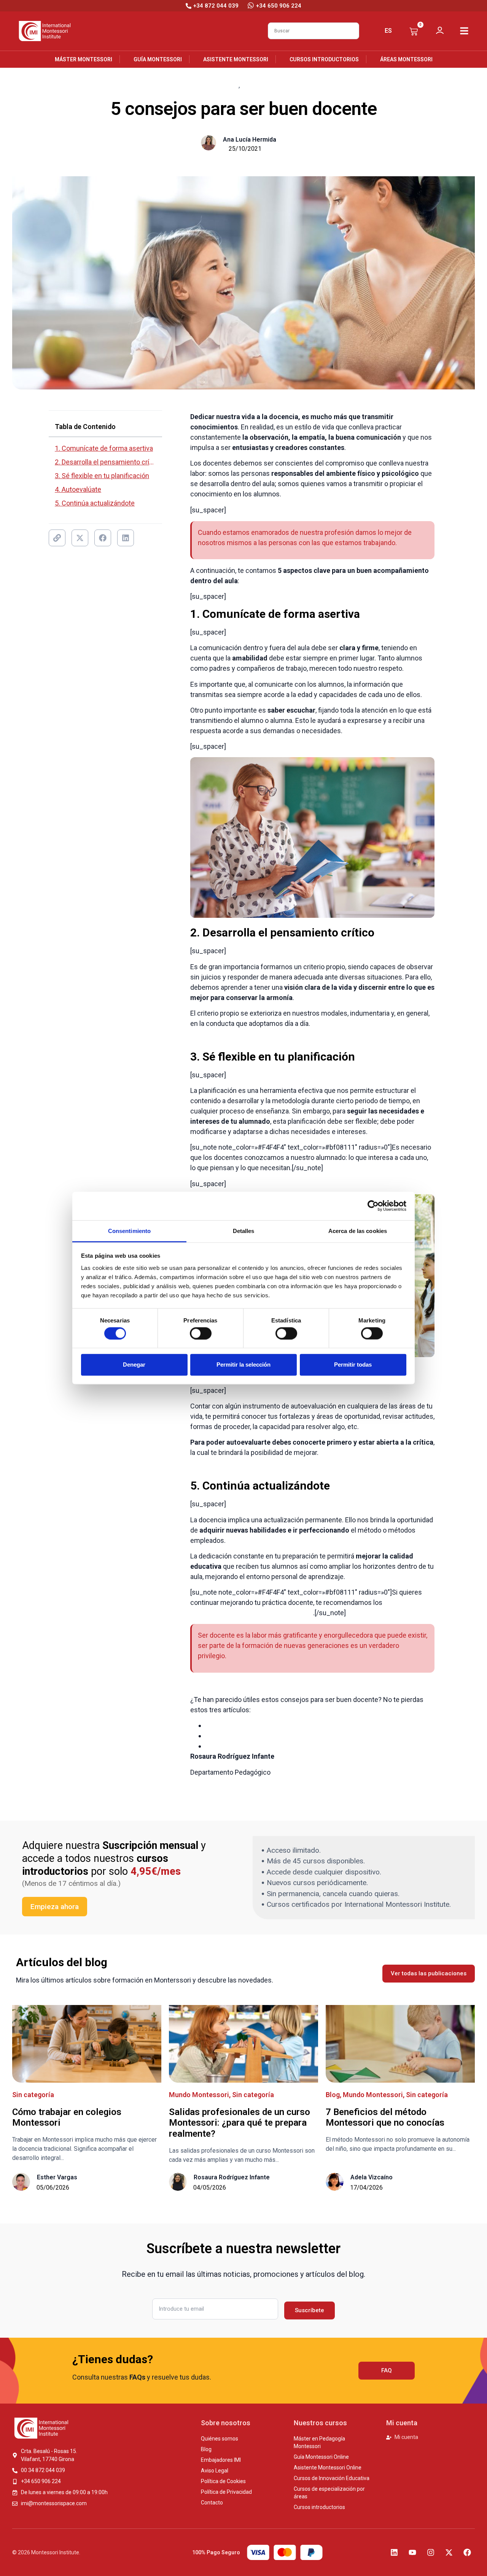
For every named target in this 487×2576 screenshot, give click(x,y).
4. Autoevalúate (78, 489)
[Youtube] (412, 2552)
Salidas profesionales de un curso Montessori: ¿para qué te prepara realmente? (240, 2123)
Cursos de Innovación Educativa (332, 2478)
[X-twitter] (449, 2552)
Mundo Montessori (199, 2095)
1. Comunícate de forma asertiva (104, 448)
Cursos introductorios (324, 59)
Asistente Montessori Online (328, 2468)
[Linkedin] (394, 2552)
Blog (232, 85)
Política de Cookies (223, 2481)
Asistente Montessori (236, 59)
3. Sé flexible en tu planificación (102, 476)
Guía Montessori (158, 59)
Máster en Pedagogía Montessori (319, 2442)
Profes (252, 85)
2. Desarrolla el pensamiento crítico (105, 462)
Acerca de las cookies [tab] (358, 1231)
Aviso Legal (215, 2471)
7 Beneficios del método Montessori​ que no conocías (385, 2117)
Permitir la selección (243, 1365)
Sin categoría (33, 2095)
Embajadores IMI (221, 2460)
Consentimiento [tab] (129, 1231)
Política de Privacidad (226, 2492)
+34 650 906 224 (279, 6)
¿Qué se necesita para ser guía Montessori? (271, 1746)
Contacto (212, 2503)
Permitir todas (353, 1365)
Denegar (134, 1365)
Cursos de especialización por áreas (329, 2493)
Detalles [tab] (244, 1231)
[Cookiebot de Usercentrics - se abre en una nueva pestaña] (373, 1206)
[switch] (201, 1333)
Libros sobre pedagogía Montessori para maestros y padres (295, 1736)
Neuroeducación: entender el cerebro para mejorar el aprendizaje (303, 1725)
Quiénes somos (220, 2439)
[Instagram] (431, 2552)
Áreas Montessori (406, 59)
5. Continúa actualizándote (95, 503)
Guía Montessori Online (321, 2457)
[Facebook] (467, 2552)
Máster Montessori (84, 59)
